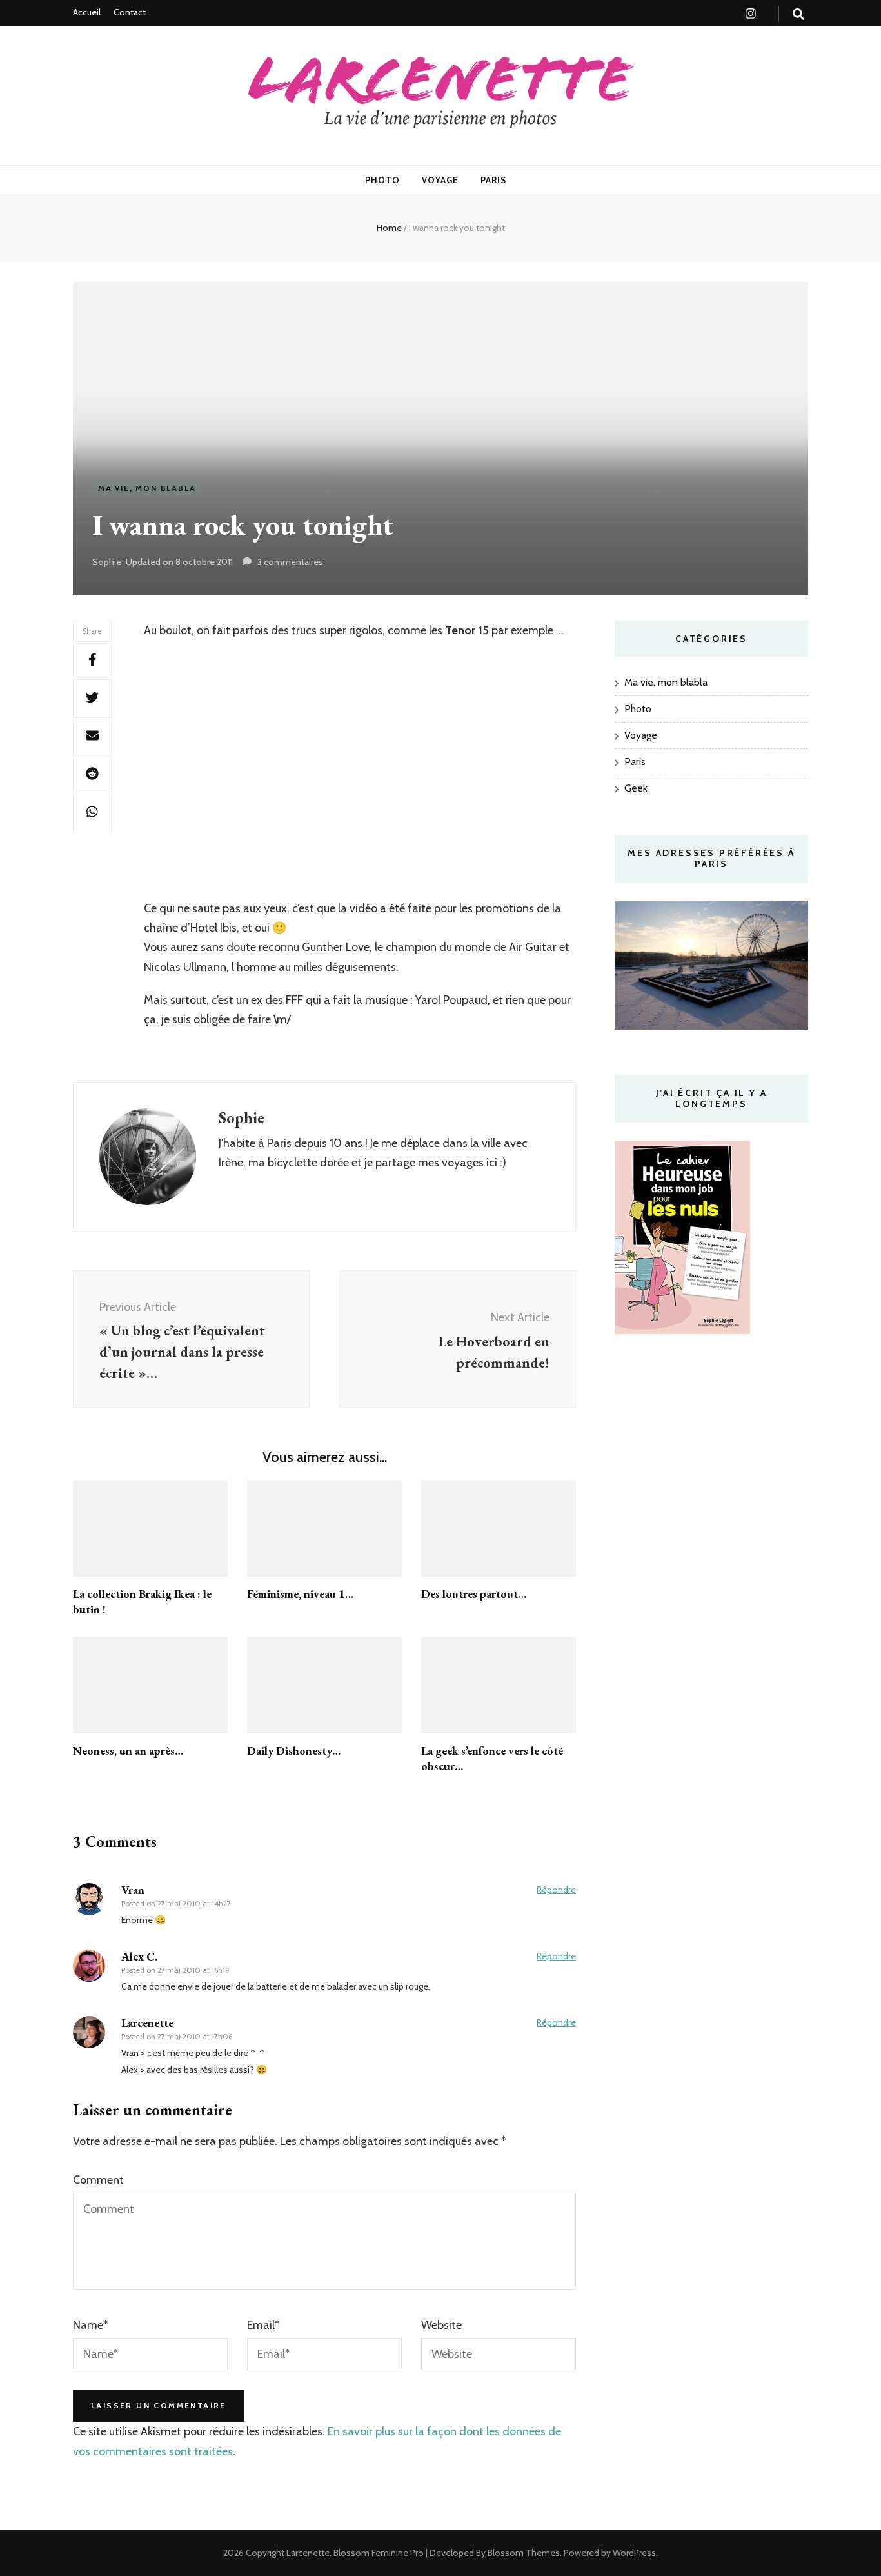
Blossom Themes (523, 2553)
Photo (382, 180)
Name (90, 2325)
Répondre (556, 1890)
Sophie (107, 562)
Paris (493, 180)
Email (263, 2325)
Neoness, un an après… (128, 1751)
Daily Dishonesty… (294, 1751)
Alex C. (139, 1956)
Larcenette (308, 2553)
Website (441, 2325)
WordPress (634, 2553)
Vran (133, 1890)
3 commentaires (290, 562)
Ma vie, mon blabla (147, 488)
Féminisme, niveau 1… (300, 1594)
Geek (636, 788)
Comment (98, 2180)
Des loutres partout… (474, 1594)
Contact (130, 12)
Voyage (440, 180)
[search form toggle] (798, 15)
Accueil (87, 12)
